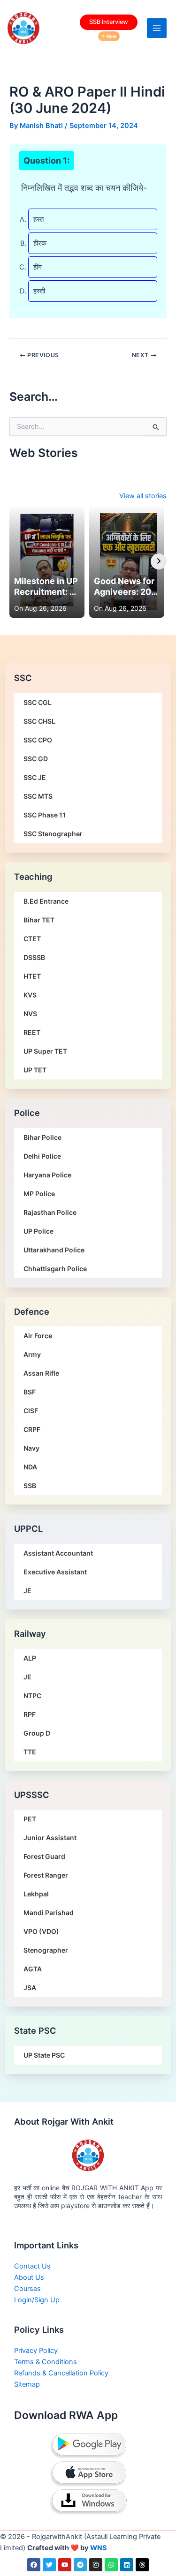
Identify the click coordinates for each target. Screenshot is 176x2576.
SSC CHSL (39, 721)
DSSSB (34, 957)
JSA (30, 1988)
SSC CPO (38, 740)
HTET (32, 976)
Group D (37, 1733)
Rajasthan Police (50, 1212)
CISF (31, 1411)
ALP (30, 1658)
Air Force (38, 1336)
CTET (32, 939)
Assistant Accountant (58, 1553)
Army (32, 1354)
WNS (99, 2548)
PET (30, 1819)
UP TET (35, 1070)
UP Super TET (45, 1051)
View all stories (143, 496)
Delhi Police (42, 1156)
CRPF (32, 1429)
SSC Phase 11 (45, 815)
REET (32, 1032)
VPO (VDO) (41, 1931)
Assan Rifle (41, 1373)
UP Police (38, 1231)
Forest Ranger (46, 1875)
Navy (31, 1448)
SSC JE (35, 777)
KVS (30, 995)
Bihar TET (39, 920)
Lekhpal (36, 1894)
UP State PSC (44, 2055)
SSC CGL (38, 702)
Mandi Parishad (49, 1913)
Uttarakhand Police (54, 1250)
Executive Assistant (55, 1572)
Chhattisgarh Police (55, 1269)
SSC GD (36, 759)
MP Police (39, 1194)
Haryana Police (47, 1175)
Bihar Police (42, 1137)
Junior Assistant (50, 1838)
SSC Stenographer (53, 834)
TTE (30, 1752)
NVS (30, 1014)
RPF (30, 1714)
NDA (30, 1467)
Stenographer (46, 1950)
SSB (30, 1486)
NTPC (32, 1696)
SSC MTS (38, 796)
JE (27, 1591)
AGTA (33, 1969)
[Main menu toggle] (157, 28)
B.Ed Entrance (46, 901)
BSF (30, 1392)
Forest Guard (44, 1856)
